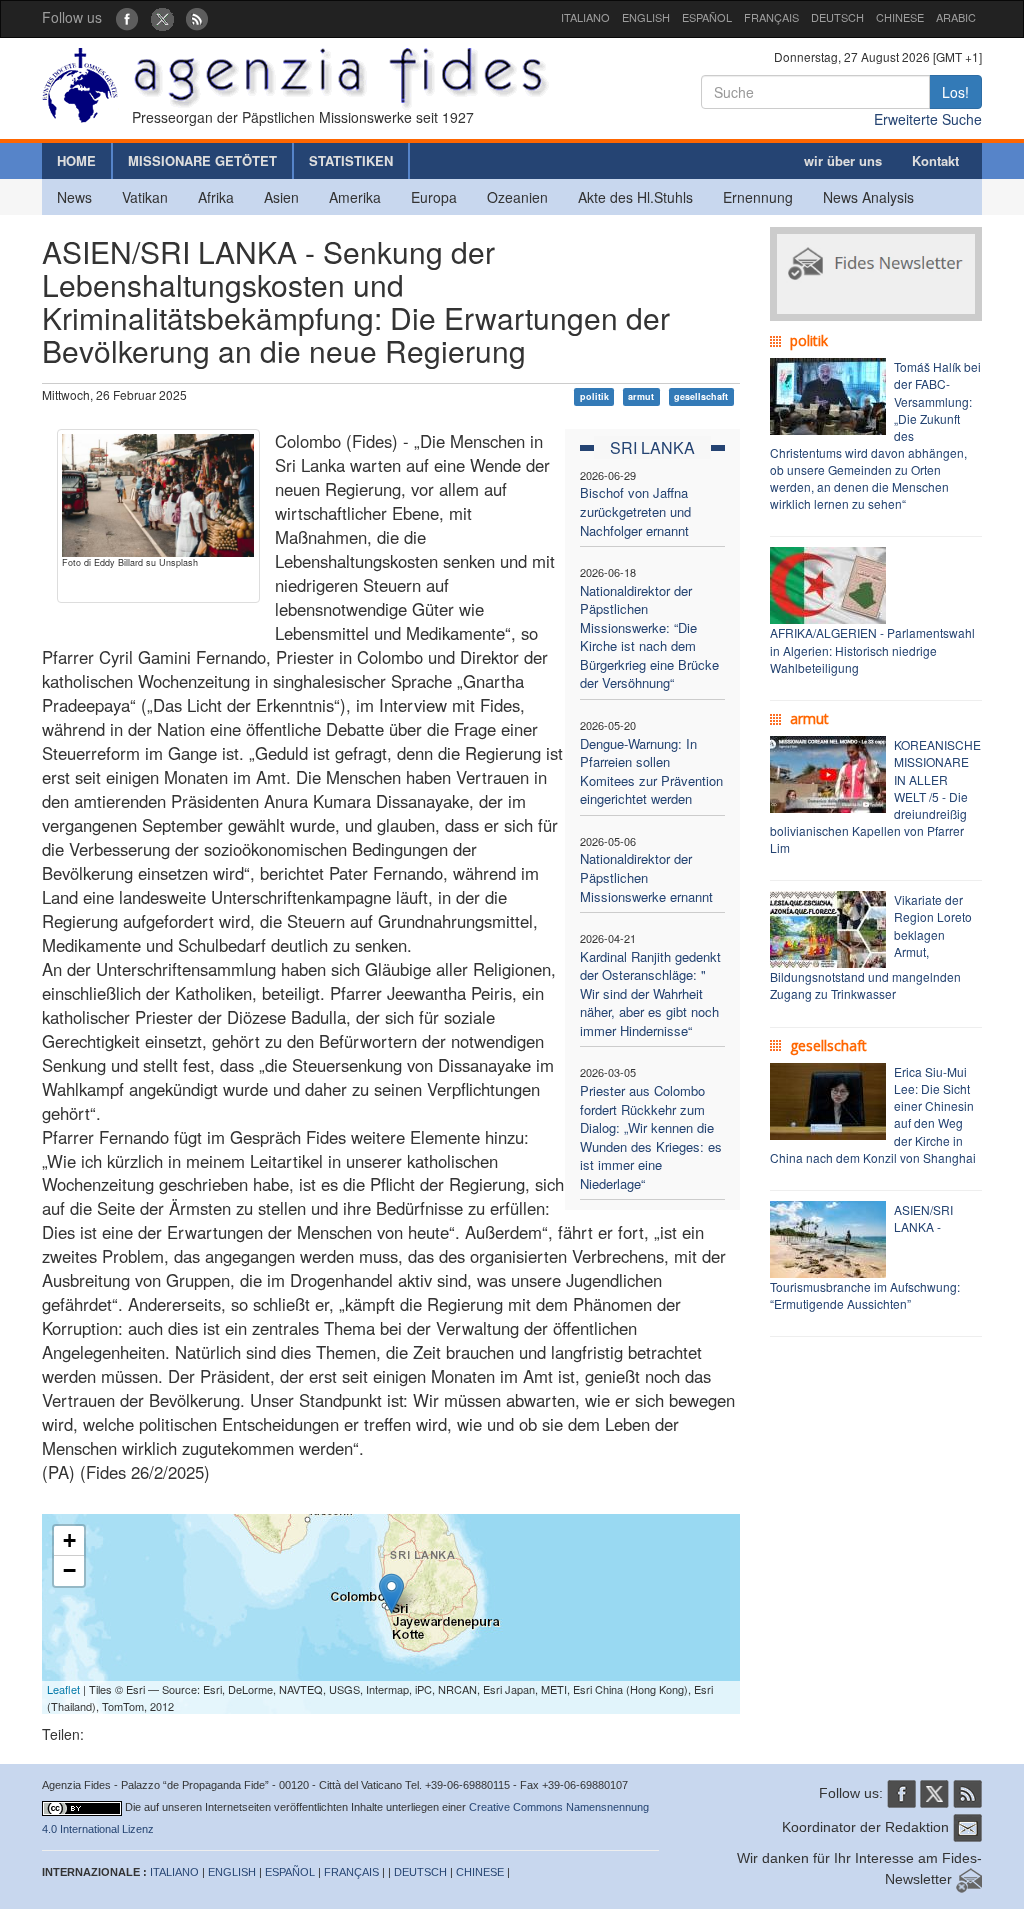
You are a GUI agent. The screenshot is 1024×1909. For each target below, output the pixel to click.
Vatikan (145, 197)
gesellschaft (701, 396)
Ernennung (758, 197)
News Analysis (868, 197)
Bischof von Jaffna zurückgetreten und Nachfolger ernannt (635, 511)
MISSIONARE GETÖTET (202, 160)
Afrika (216, 197)
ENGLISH (646, 17)
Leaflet (63, 1689)
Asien (281, 197)
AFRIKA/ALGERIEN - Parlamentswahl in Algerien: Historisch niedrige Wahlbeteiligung (872, 649)
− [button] (69, 1570)
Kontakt (935, 160)
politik (594, 396)
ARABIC (956, 17)
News (74, 197)
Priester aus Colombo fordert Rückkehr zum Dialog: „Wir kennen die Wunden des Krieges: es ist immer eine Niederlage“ (651, 1137)
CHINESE (900, 17)
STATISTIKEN (351, 160)
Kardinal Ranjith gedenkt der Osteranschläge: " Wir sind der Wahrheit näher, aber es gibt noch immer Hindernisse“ (650, 993)
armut (641, 396)
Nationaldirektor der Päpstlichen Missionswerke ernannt (646, 877)
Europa (434, 197)
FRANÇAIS (771, 17)
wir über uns (843, 160)
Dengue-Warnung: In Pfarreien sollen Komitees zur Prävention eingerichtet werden (651, 771)
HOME (76, 160)
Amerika (355, 197)
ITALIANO (585, 17)
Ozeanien (517, 197)
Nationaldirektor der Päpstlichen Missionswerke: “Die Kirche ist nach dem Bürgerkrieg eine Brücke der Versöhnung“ (649, 637)
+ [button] (69, 1540)
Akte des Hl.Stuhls (635, 197)
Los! (955, 92)
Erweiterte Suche (928, 119)
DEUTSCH (837, 17)
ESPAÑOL (707, 17)
